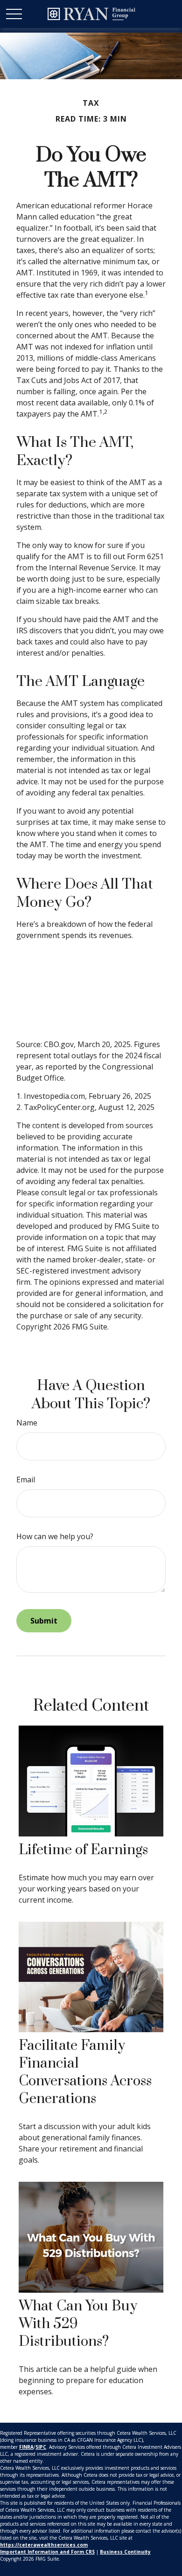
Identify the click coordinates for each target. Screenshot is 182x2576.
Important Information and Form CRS (47, 2552)
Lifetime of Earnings (83, 1850)
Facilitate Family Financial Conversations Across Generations (85, 2072)
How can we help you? (55, 1536)
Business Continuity (125, 2552)
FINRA (26, 2447)
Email (26, 1480)
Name (27, 1423)
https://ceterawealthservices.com (44, 2545)
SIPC (41, 2447)
